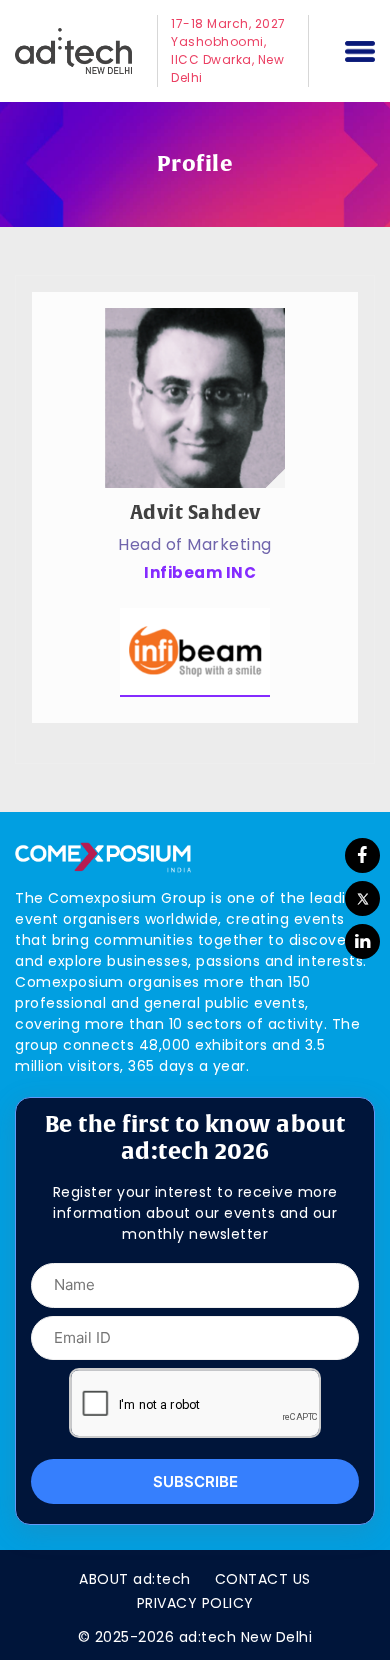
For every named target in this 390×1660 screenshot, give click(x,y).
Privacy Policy (195, 1603)
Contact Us (263, 1579)
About (135, 1579)
